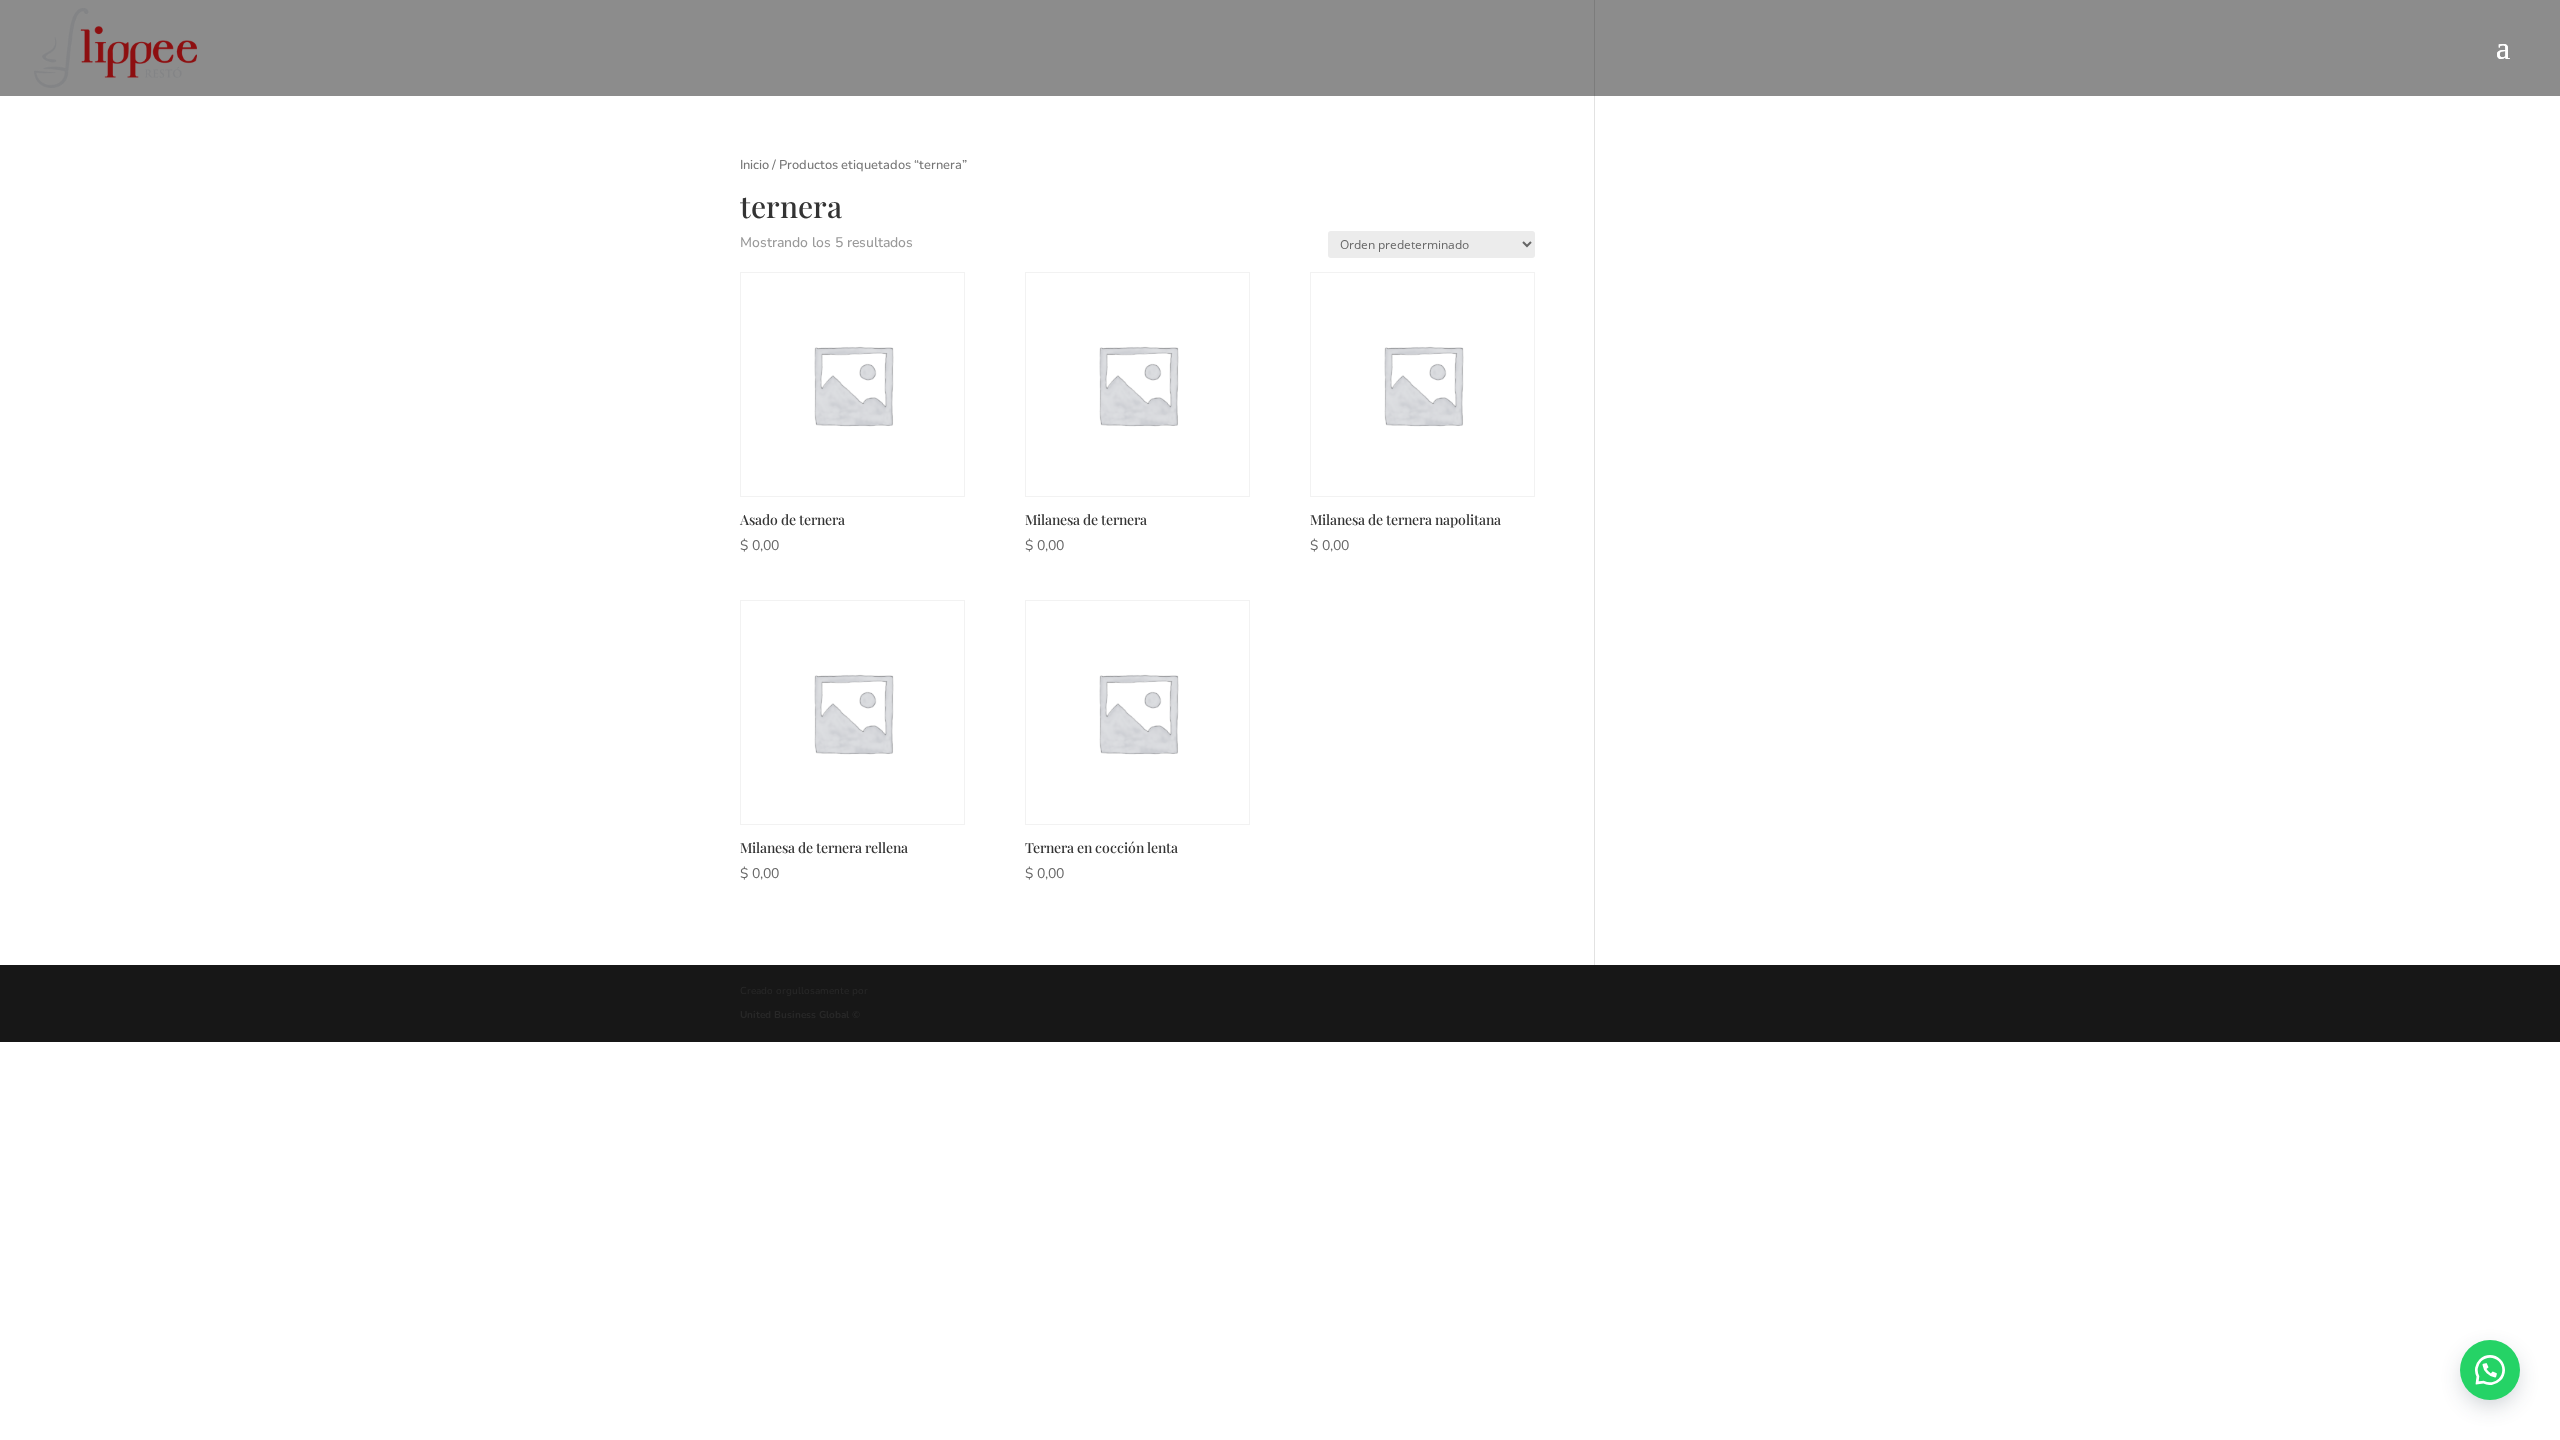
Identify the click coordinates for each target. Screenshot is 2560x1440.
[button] (2490, 1370)
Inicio (754, 165)
